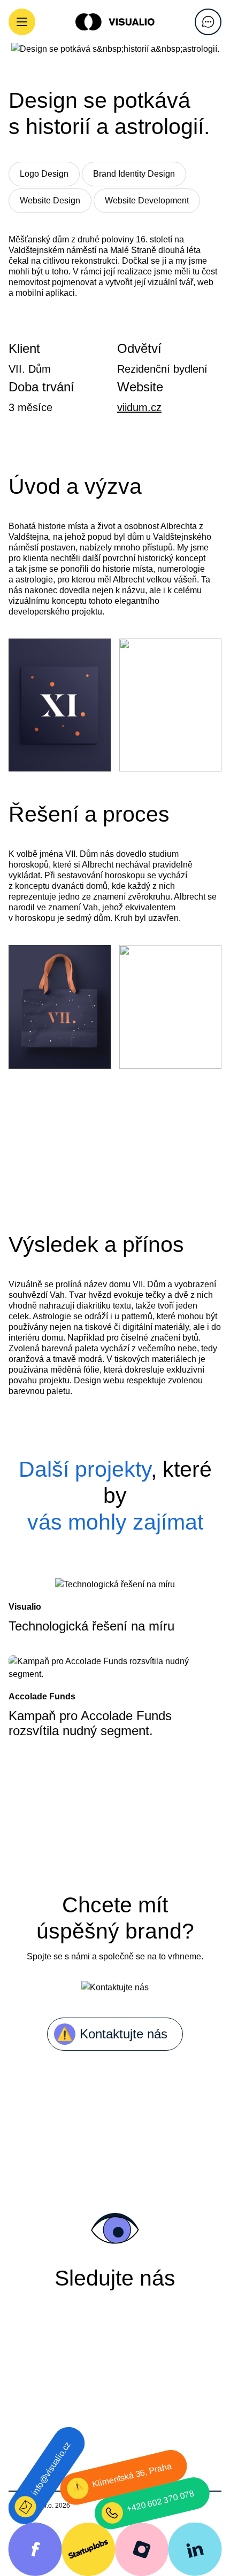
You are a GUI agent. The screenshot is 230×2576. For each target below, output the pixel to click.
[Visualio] (115, 22)
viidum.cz (139, 407)
